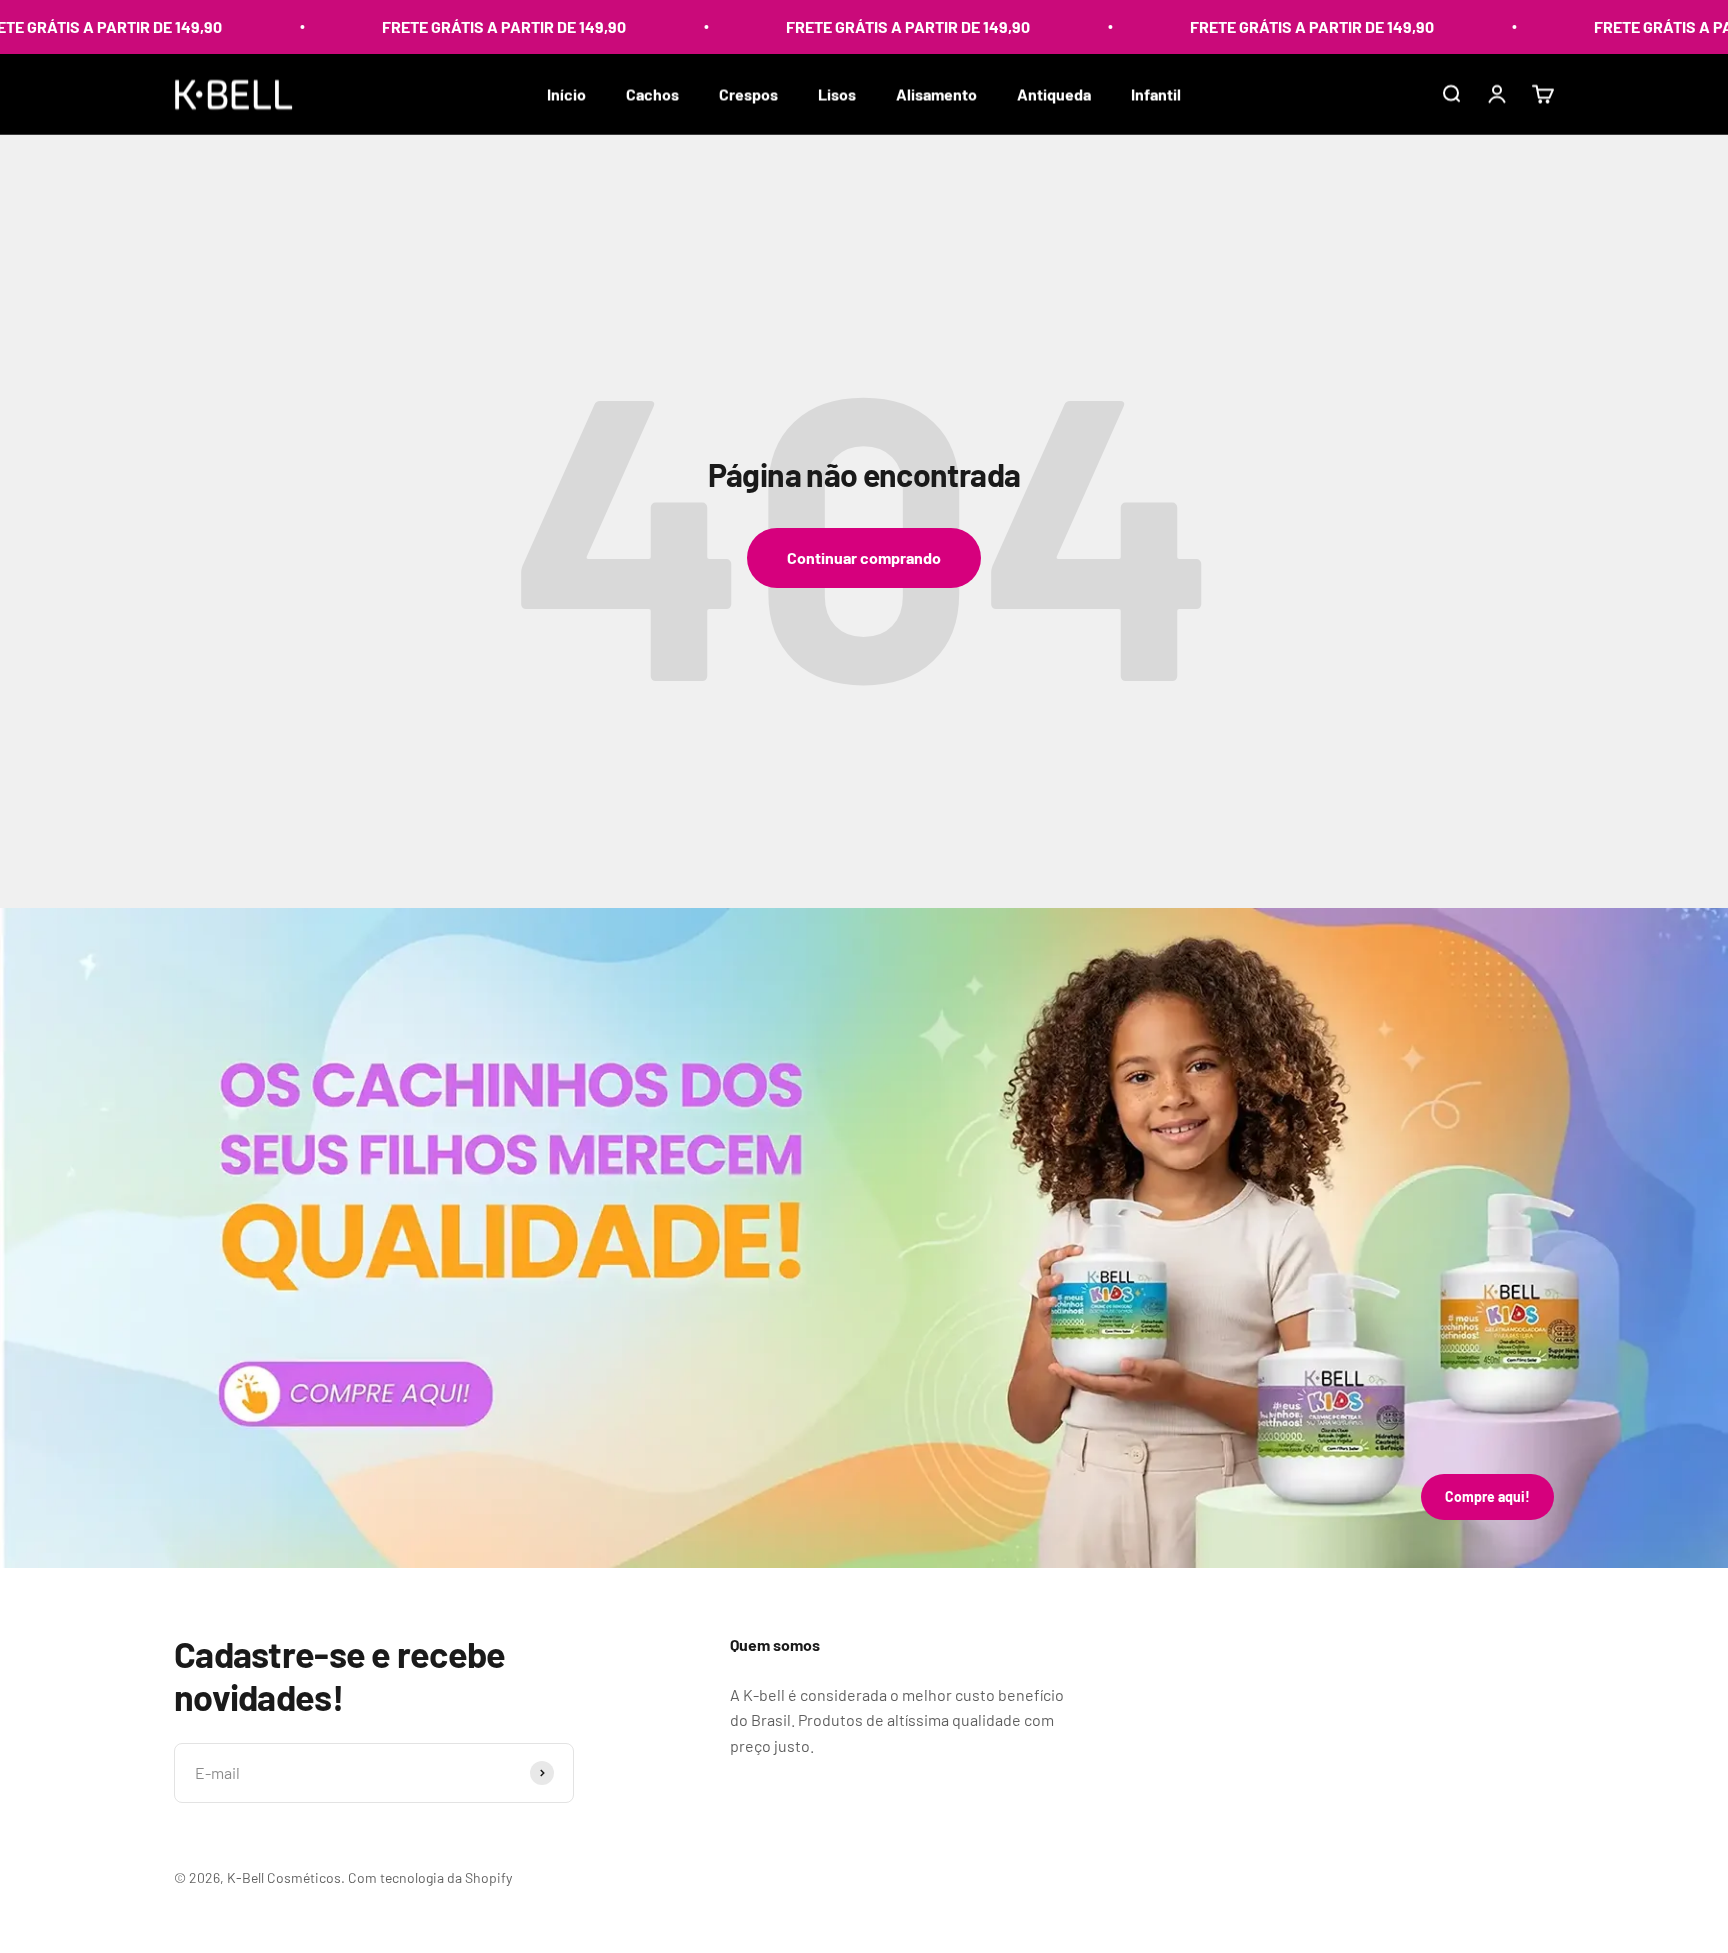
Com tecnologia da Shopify (430, 1877)
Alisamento (936, 93)
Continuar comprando (864, 557)
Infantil (1156, 93)
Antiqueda (1054, 93)
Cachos (652, 93)
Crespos (748, 93)
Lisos (837, 93)
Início (566, 93)
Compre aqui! (1487, 1496)
